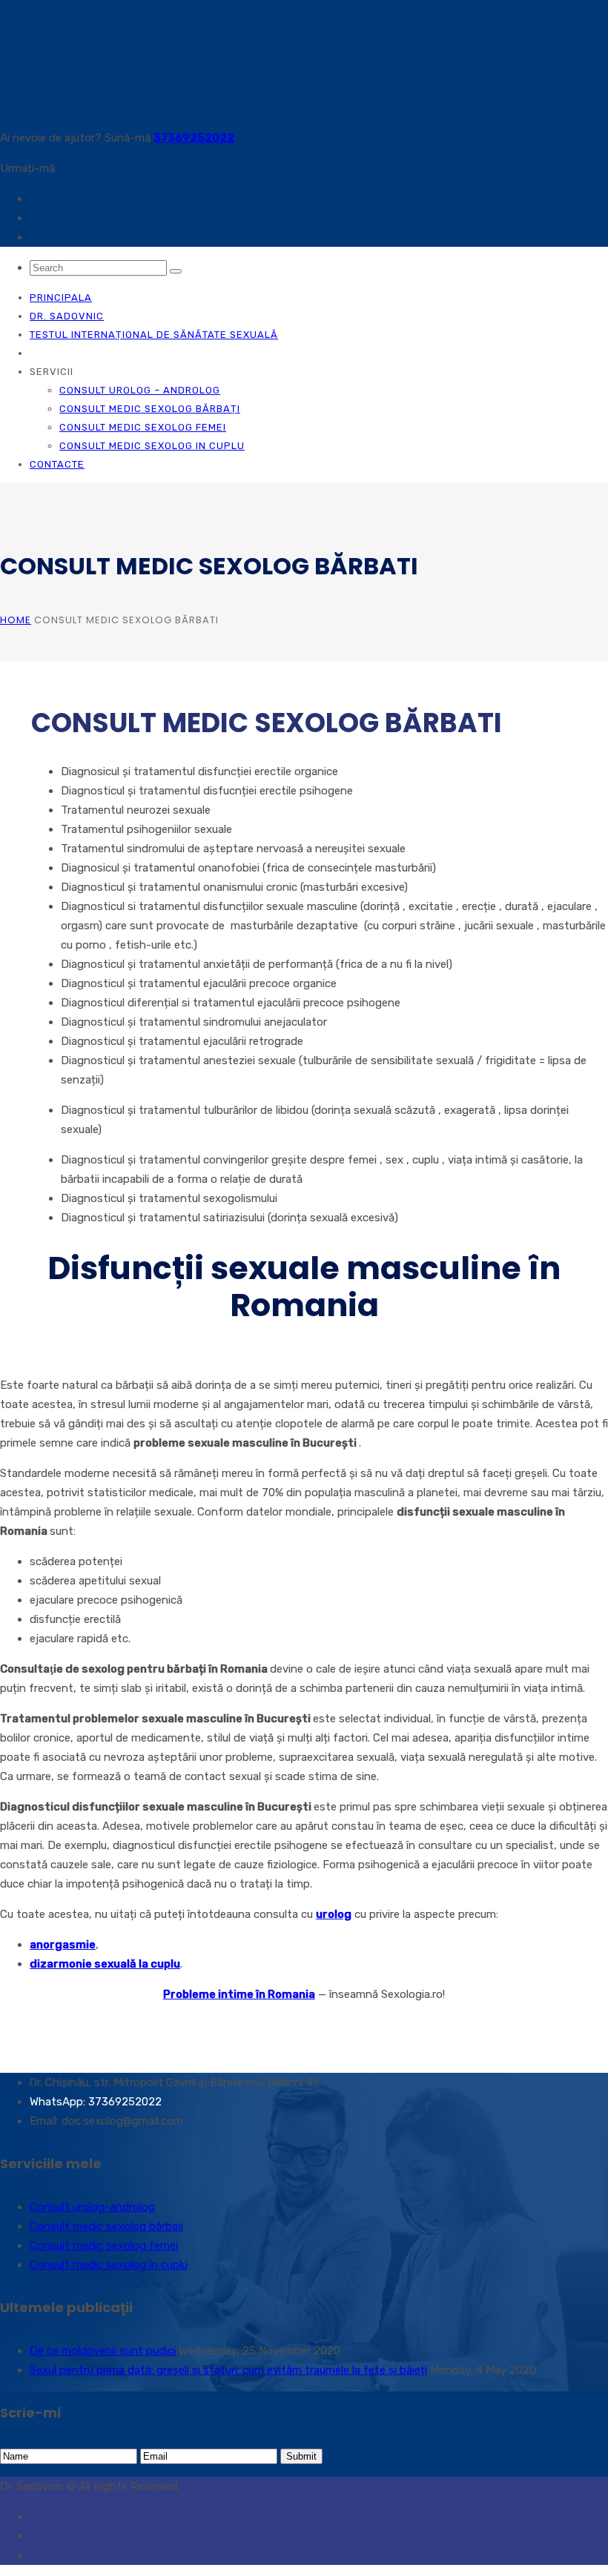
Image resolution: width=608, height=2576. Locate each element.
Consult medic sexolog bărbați (150, 409)
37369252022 (194, 138)
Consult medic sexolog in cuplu (152, 446)
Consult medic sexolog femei (143, 427)
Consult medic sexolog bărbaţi (106, 2226)
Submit (301, 2456)
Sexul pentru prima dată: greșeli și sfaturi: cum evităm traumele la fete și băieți (228, 2370)
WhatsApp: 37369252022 (96, 2102)
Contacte (57, 464)
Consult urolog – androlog (140, 390)
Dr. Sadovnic (67, 316)
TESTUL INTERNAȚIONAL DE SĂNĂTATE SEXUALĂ (154, 335)
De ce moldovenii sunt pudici (103, 2351)
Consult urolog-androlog (92, 2207)
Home (16, 620)
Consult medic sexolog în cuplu (109, 2265)
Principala (61, 298)
